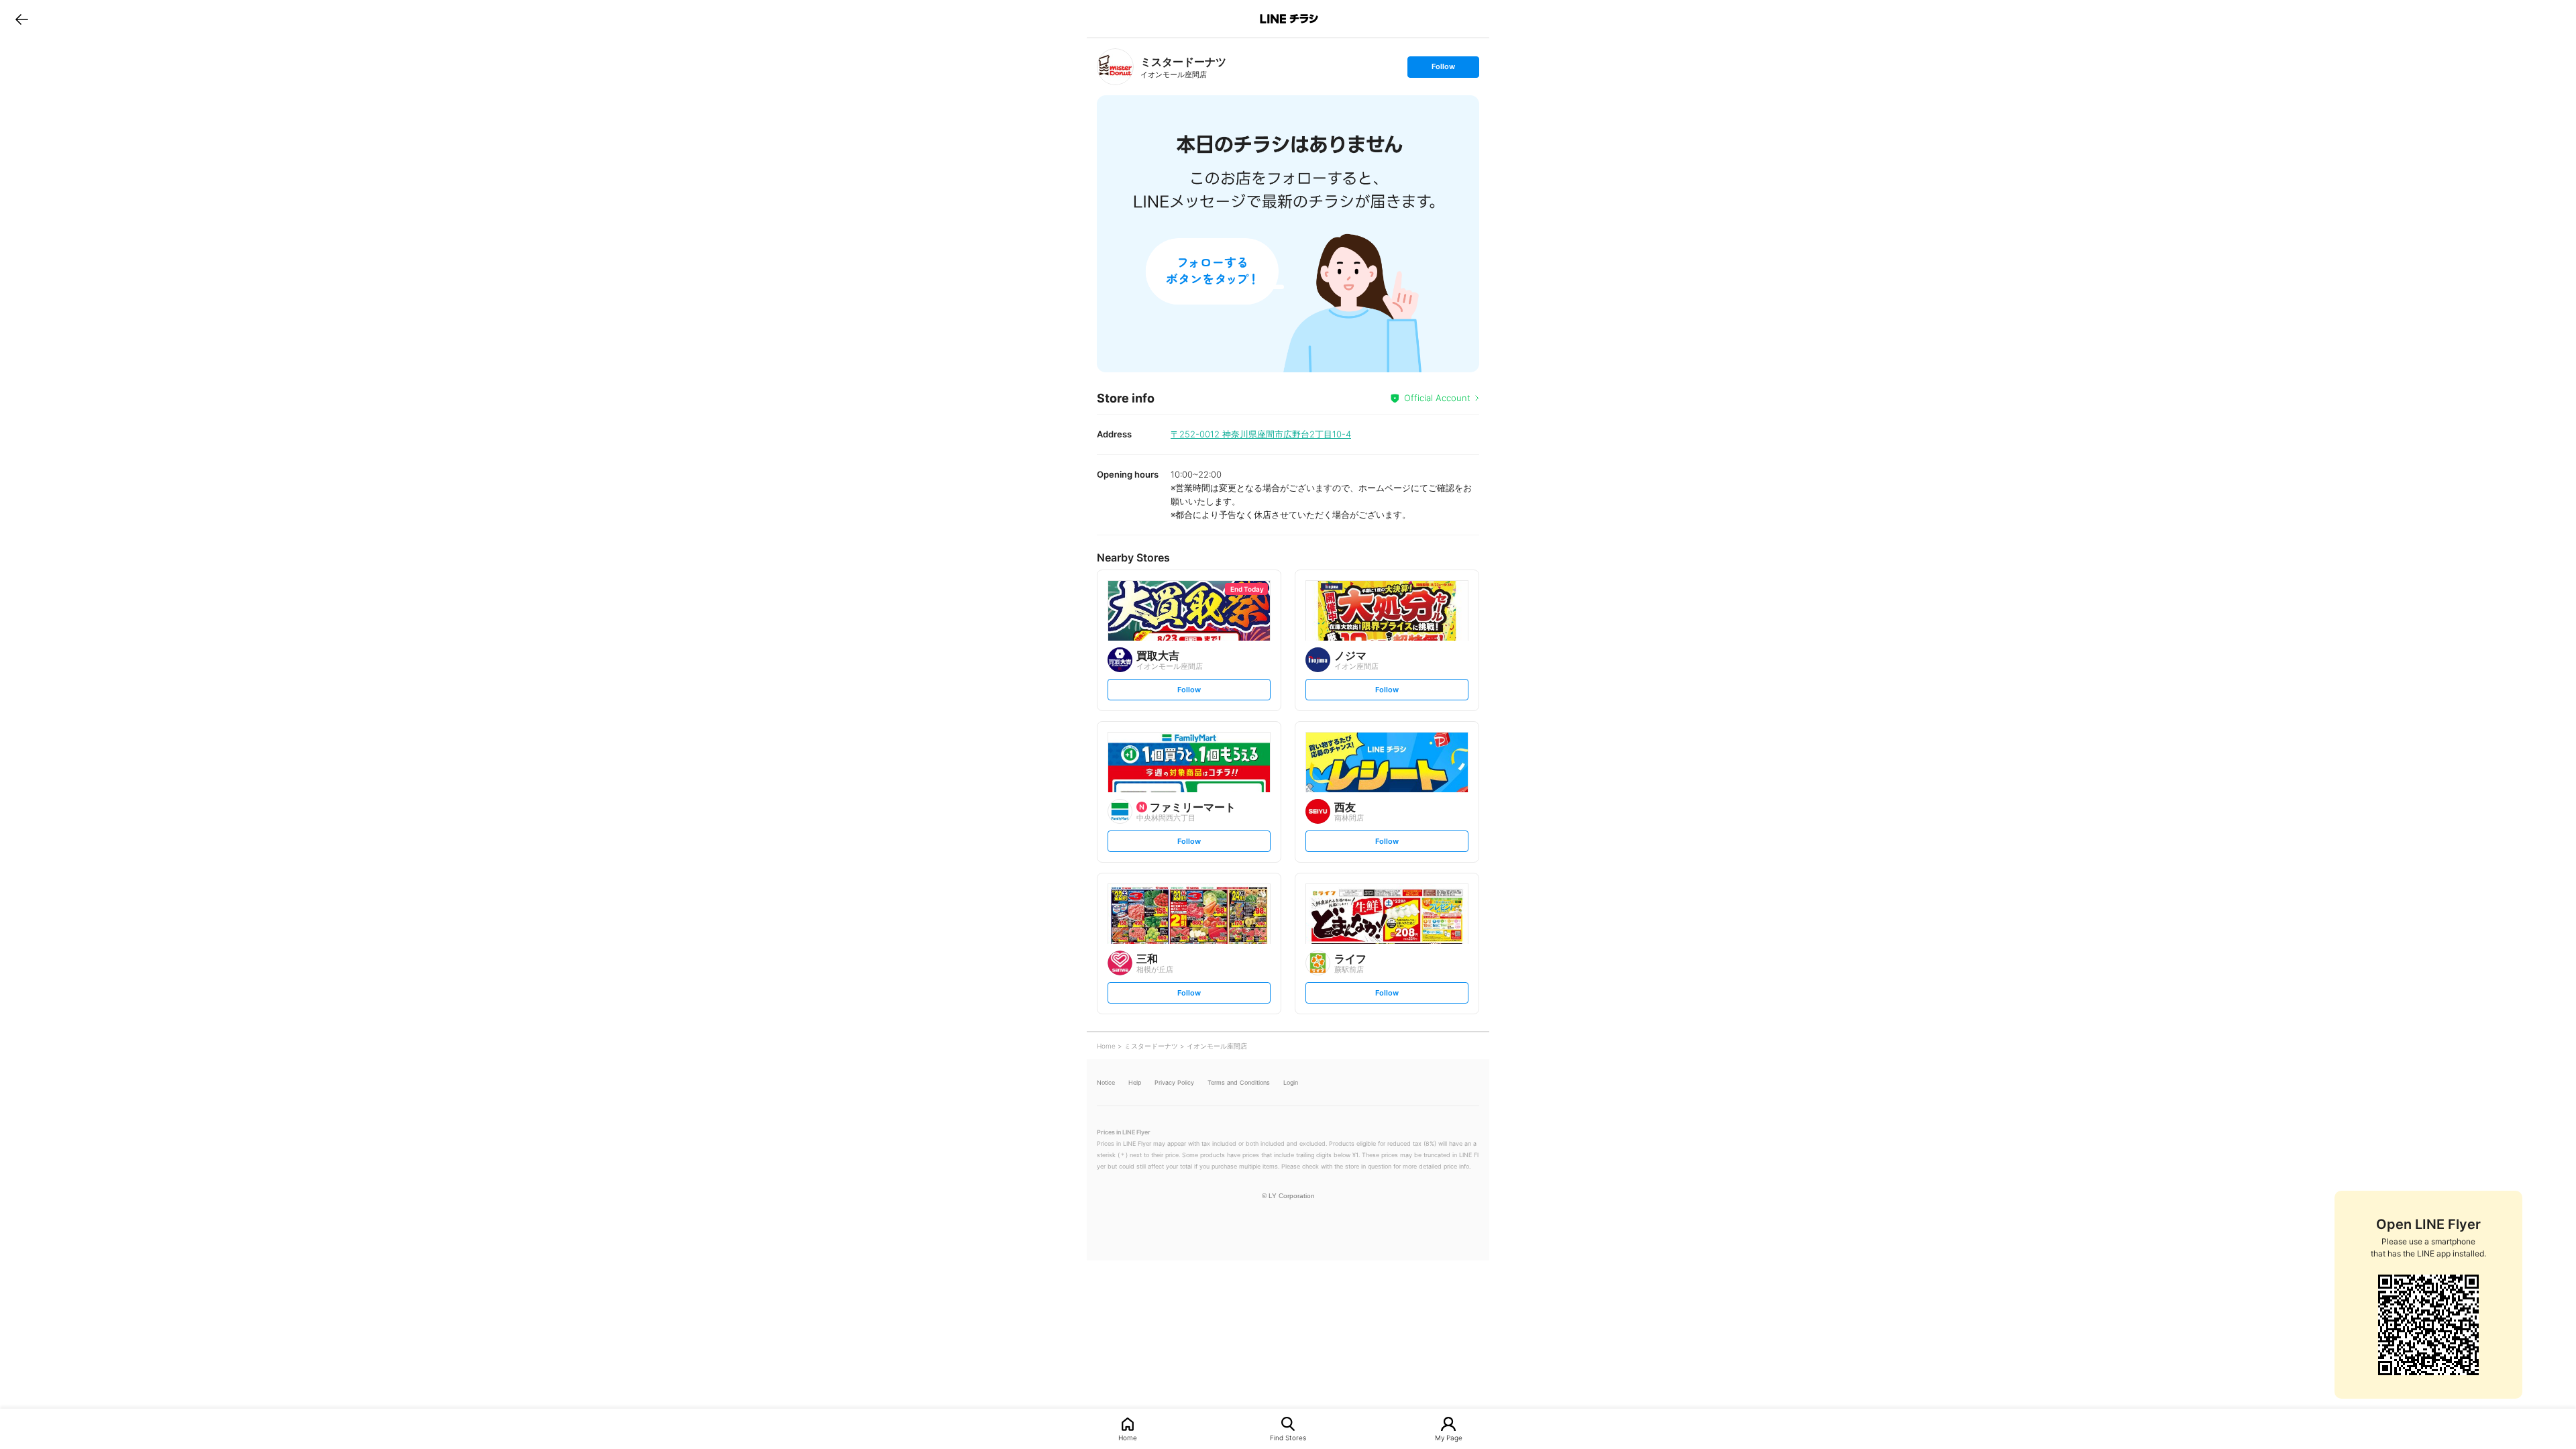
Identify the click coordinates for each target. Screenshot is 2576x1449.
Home (1128, 1437)
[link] (1115, 67)
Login (1291, 1082)
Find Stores (1288, 1437)
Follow (1443, 69)
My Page (1449, 1437)
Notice (1106, 1082)
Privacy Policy (1174, 1082)
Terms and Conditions (1239, 1082)
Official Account (1437, 398)
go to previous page (22, 19)
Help (1135, 1082)
